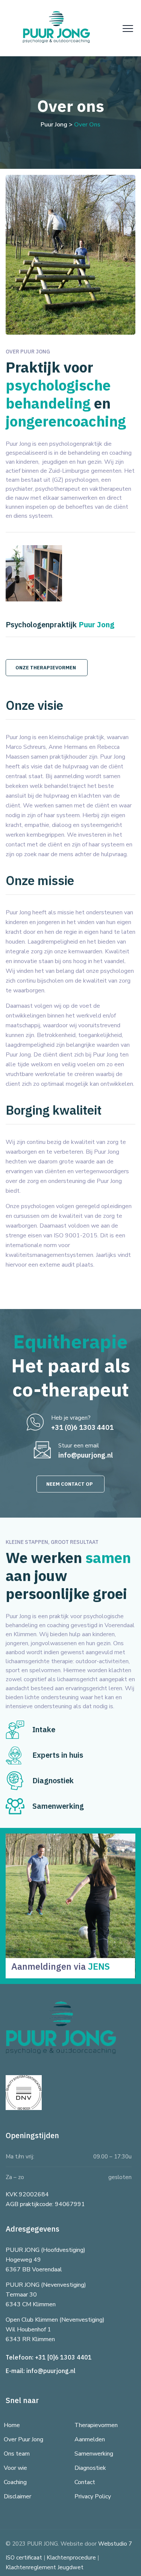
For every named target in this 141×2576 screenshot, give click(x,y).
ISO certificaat (24, 2558)
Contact (85, 2482)
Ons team (17, 2454)
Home (12, 2425)
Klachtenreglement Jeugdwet (45, 2567)
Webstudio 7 (115, 2544)
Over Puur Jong (23, 2439)
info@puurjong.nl (51, 2371)
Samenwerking (94, 2454)
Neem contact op (70, 1484)
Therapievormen (96, 2425)
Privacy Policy (93, 2496)
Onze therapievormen (46, 668)
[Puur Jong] (56, 28)
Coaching (15, 2482)
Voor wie (15, 2468)
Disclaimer (17, 2496)
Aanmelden (90, 2439)
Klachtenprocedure (71, 2558)
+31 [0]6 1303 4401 (63, 2357)
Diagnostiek (90, 2468)
